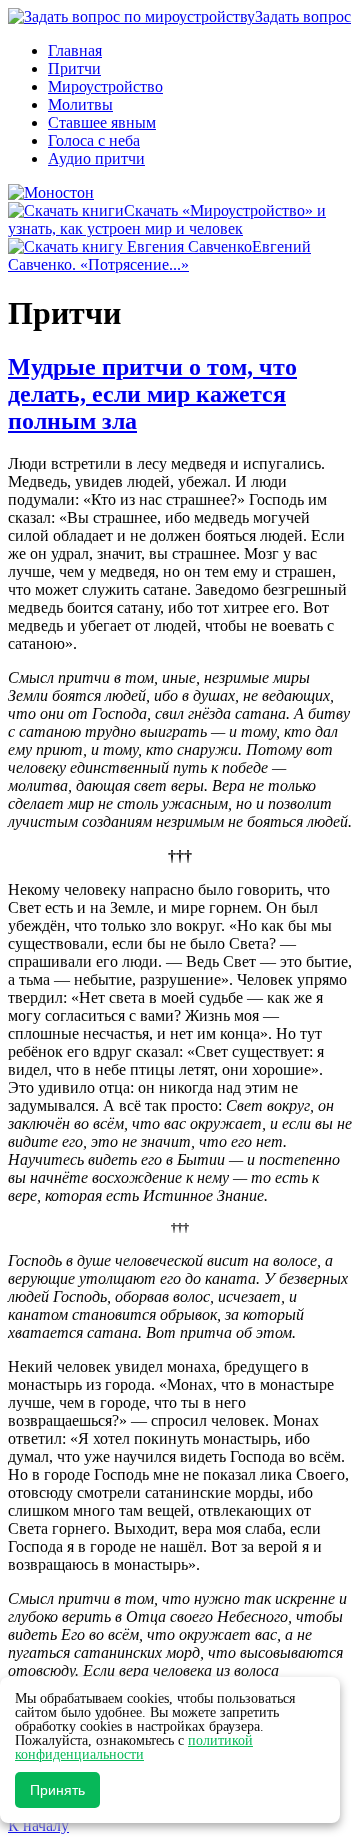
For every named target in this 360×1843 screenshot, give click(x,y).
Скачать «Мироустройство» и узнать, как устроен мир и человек (167, 219)
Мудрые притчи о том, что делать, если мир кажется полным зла (152, 394)
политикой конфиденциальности (134, 1747)
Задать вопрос (303, 16)
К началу (38, 1825)
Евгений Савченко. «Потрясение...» (159, 255)
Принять (57, 1790)
